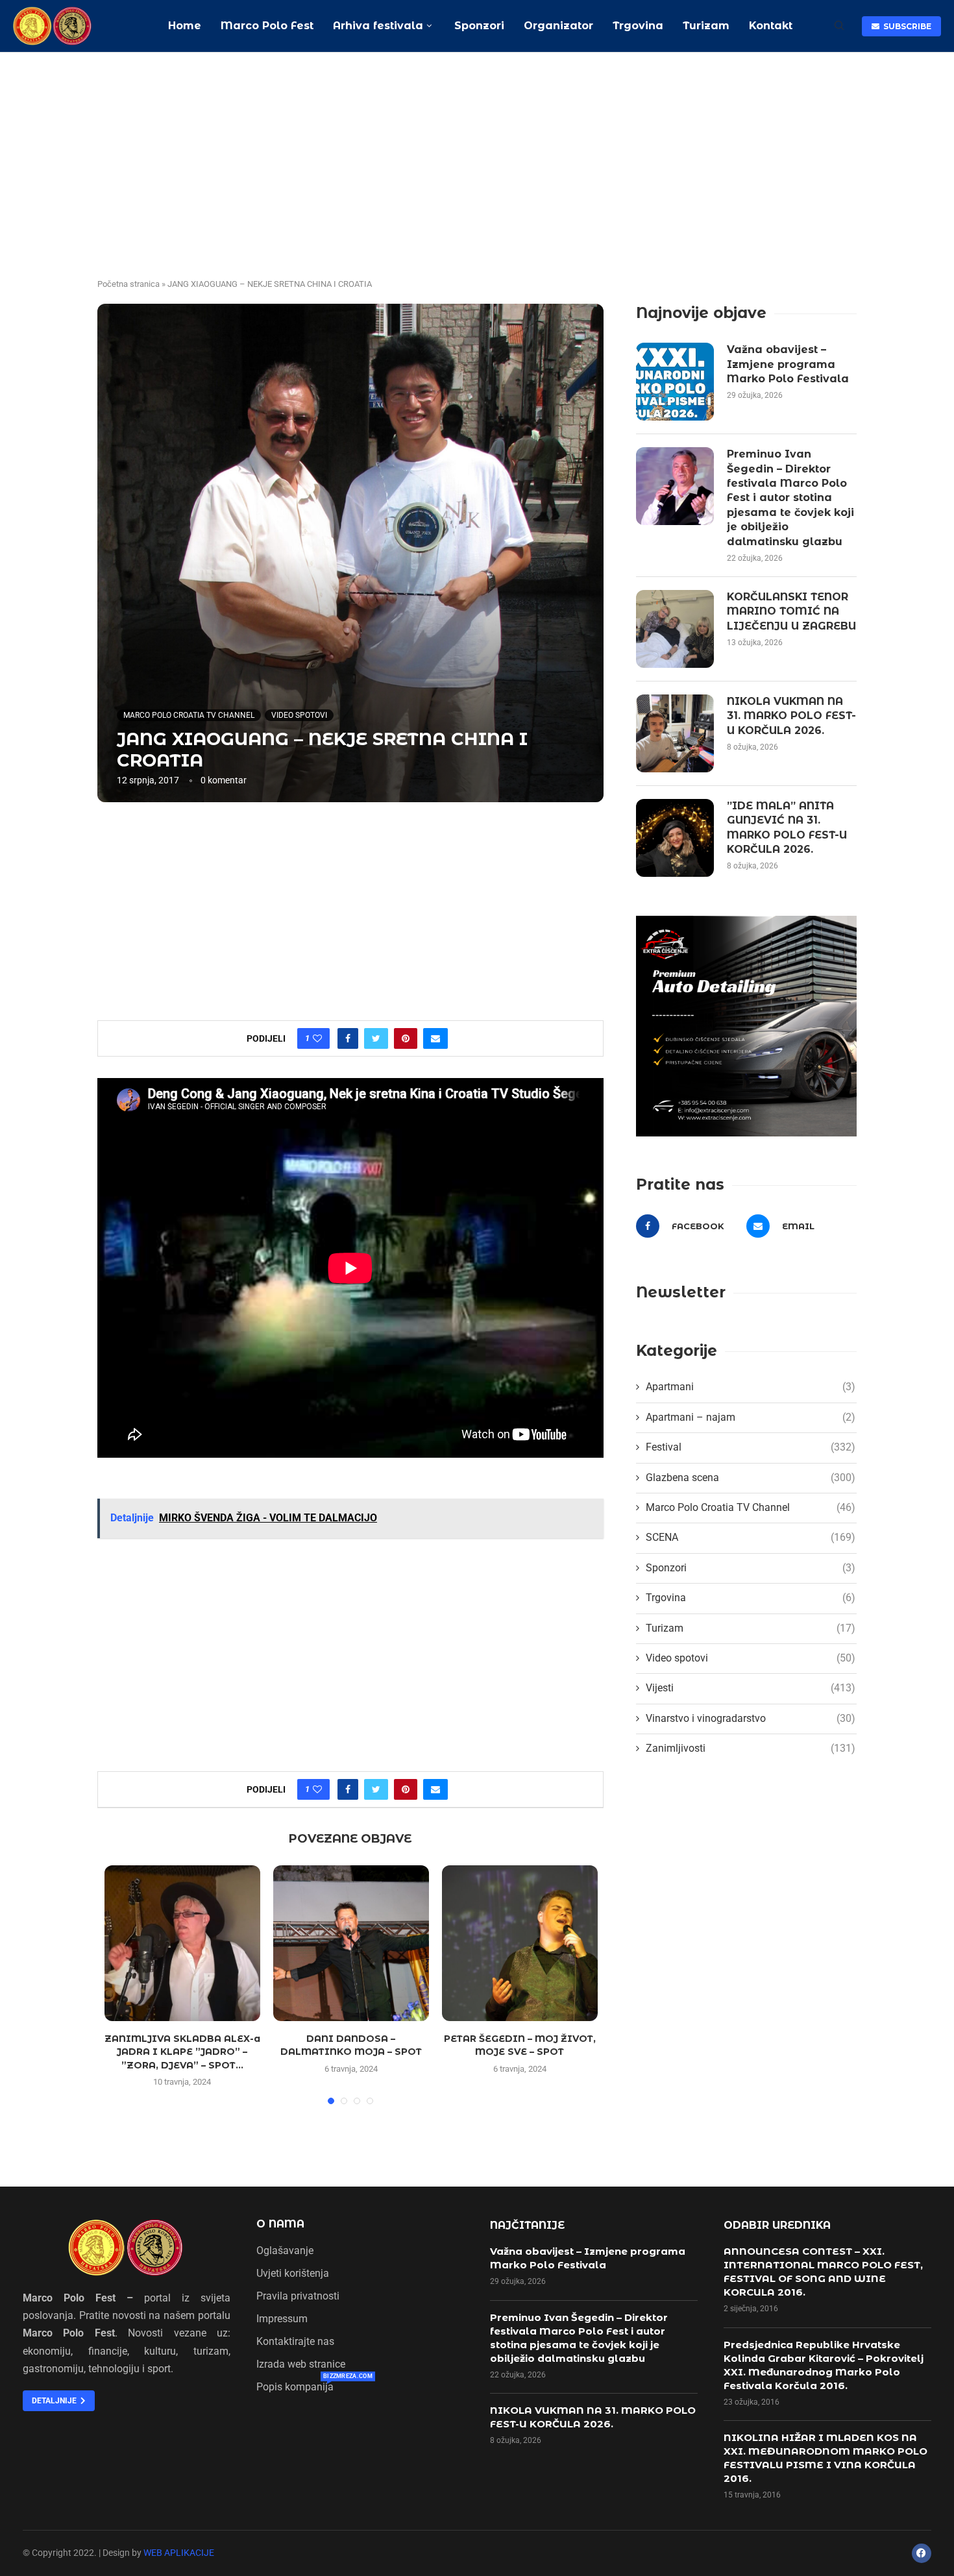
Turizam (706, 26)
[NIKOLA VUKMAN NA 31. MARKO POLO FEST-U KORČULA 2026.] (675, 733)
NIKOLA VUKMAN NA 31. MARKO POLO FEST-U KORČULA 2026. (791, 716)
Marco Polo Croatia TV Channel (189, 715)
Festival (751, 1447)
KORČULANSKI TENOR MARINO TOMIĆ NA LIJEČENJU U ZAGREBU (791, 611)
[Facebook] (922, 2553)
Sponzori (478, 26)
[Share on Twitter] (376, 1038)
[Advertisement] (477, 150)
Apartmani (751, 1387)
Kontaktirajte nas (295, 2342)
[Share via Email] (435, 1038)
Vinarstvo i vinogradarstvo (751, 1718)
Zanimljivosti (751, 1748)
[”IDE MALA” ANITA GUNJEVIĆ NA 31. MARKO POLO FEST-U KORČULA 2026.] (675, 838)
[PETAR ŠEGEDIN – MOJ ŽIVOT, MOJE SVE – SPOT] (520, 1943)
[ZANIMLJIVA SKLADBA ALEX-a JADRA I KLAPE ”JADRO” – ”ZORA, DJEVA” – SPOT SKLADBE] (182, 1943)
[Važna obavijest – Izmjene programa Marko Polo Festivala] (675, 382)
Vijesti (751, 1688)
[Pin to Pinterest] (406, 1038)
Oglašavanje (285, 2251)
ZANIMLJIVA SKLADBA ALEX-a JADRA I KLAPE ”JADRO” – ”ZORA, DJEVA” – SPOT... (182, 2052)
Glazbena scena (751, 1478)
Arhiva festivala (378, 26)
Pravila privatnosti (298, 2296)
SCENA (751, 1537)
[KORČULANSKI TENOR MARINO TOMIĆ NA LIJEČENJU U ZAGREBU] (675, 629)
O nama (280, 2224)
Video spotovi (299, 715)
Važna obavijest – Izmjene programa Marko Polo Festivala (788, 364)
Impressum (282, 2319)
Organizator (558, 26)
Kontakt (771, 26)
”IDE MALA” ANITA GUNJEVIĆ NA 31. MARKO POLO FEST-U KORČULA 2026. (787, 828)
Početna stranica (128, 284)
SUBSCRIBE (905, 26)
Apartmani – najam (751, 1417)
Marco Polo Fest (267, 26)
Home (185, 26)
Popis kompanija (295, 2387)
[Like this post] (317, 1038)
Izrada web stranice (301, 2364)
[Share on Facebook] (348, 1038)
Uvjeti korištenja (293, 2274)
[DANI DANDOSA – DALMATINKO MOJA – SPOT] (351, 1943)
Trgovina (638, 26)
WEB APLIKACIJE (179, 2553)
